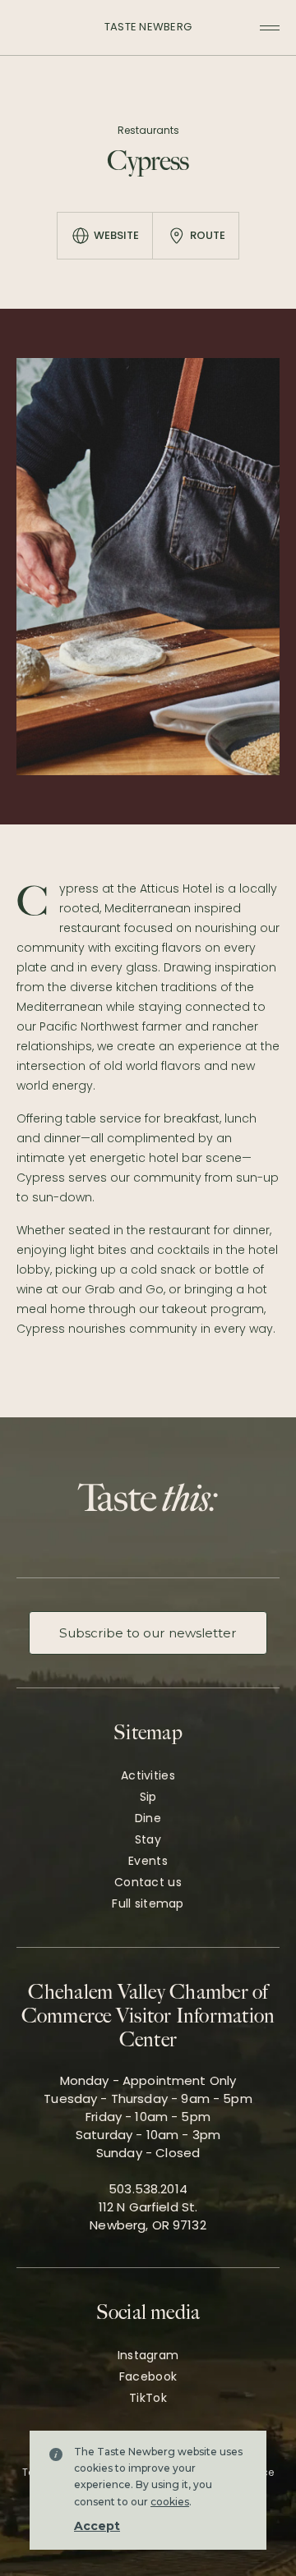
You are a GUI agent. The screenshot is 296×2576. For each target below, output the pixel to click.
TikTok (148, 2398)
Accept (97, 2526)
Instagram (148, 2355)
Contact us (148, 1882)
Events (148, 1861)
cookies (170, 2502)
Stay (148, 1839)
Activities (148, 1775)
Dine (148, 1818)
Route (208, 235)
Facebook (148, 2376)
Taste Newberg (148, 27)
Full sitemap (148, 1903)
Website (116, 235)
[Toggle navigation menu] (270, 28)
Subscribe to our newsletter (148, 1633)
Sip (148, 1797)
